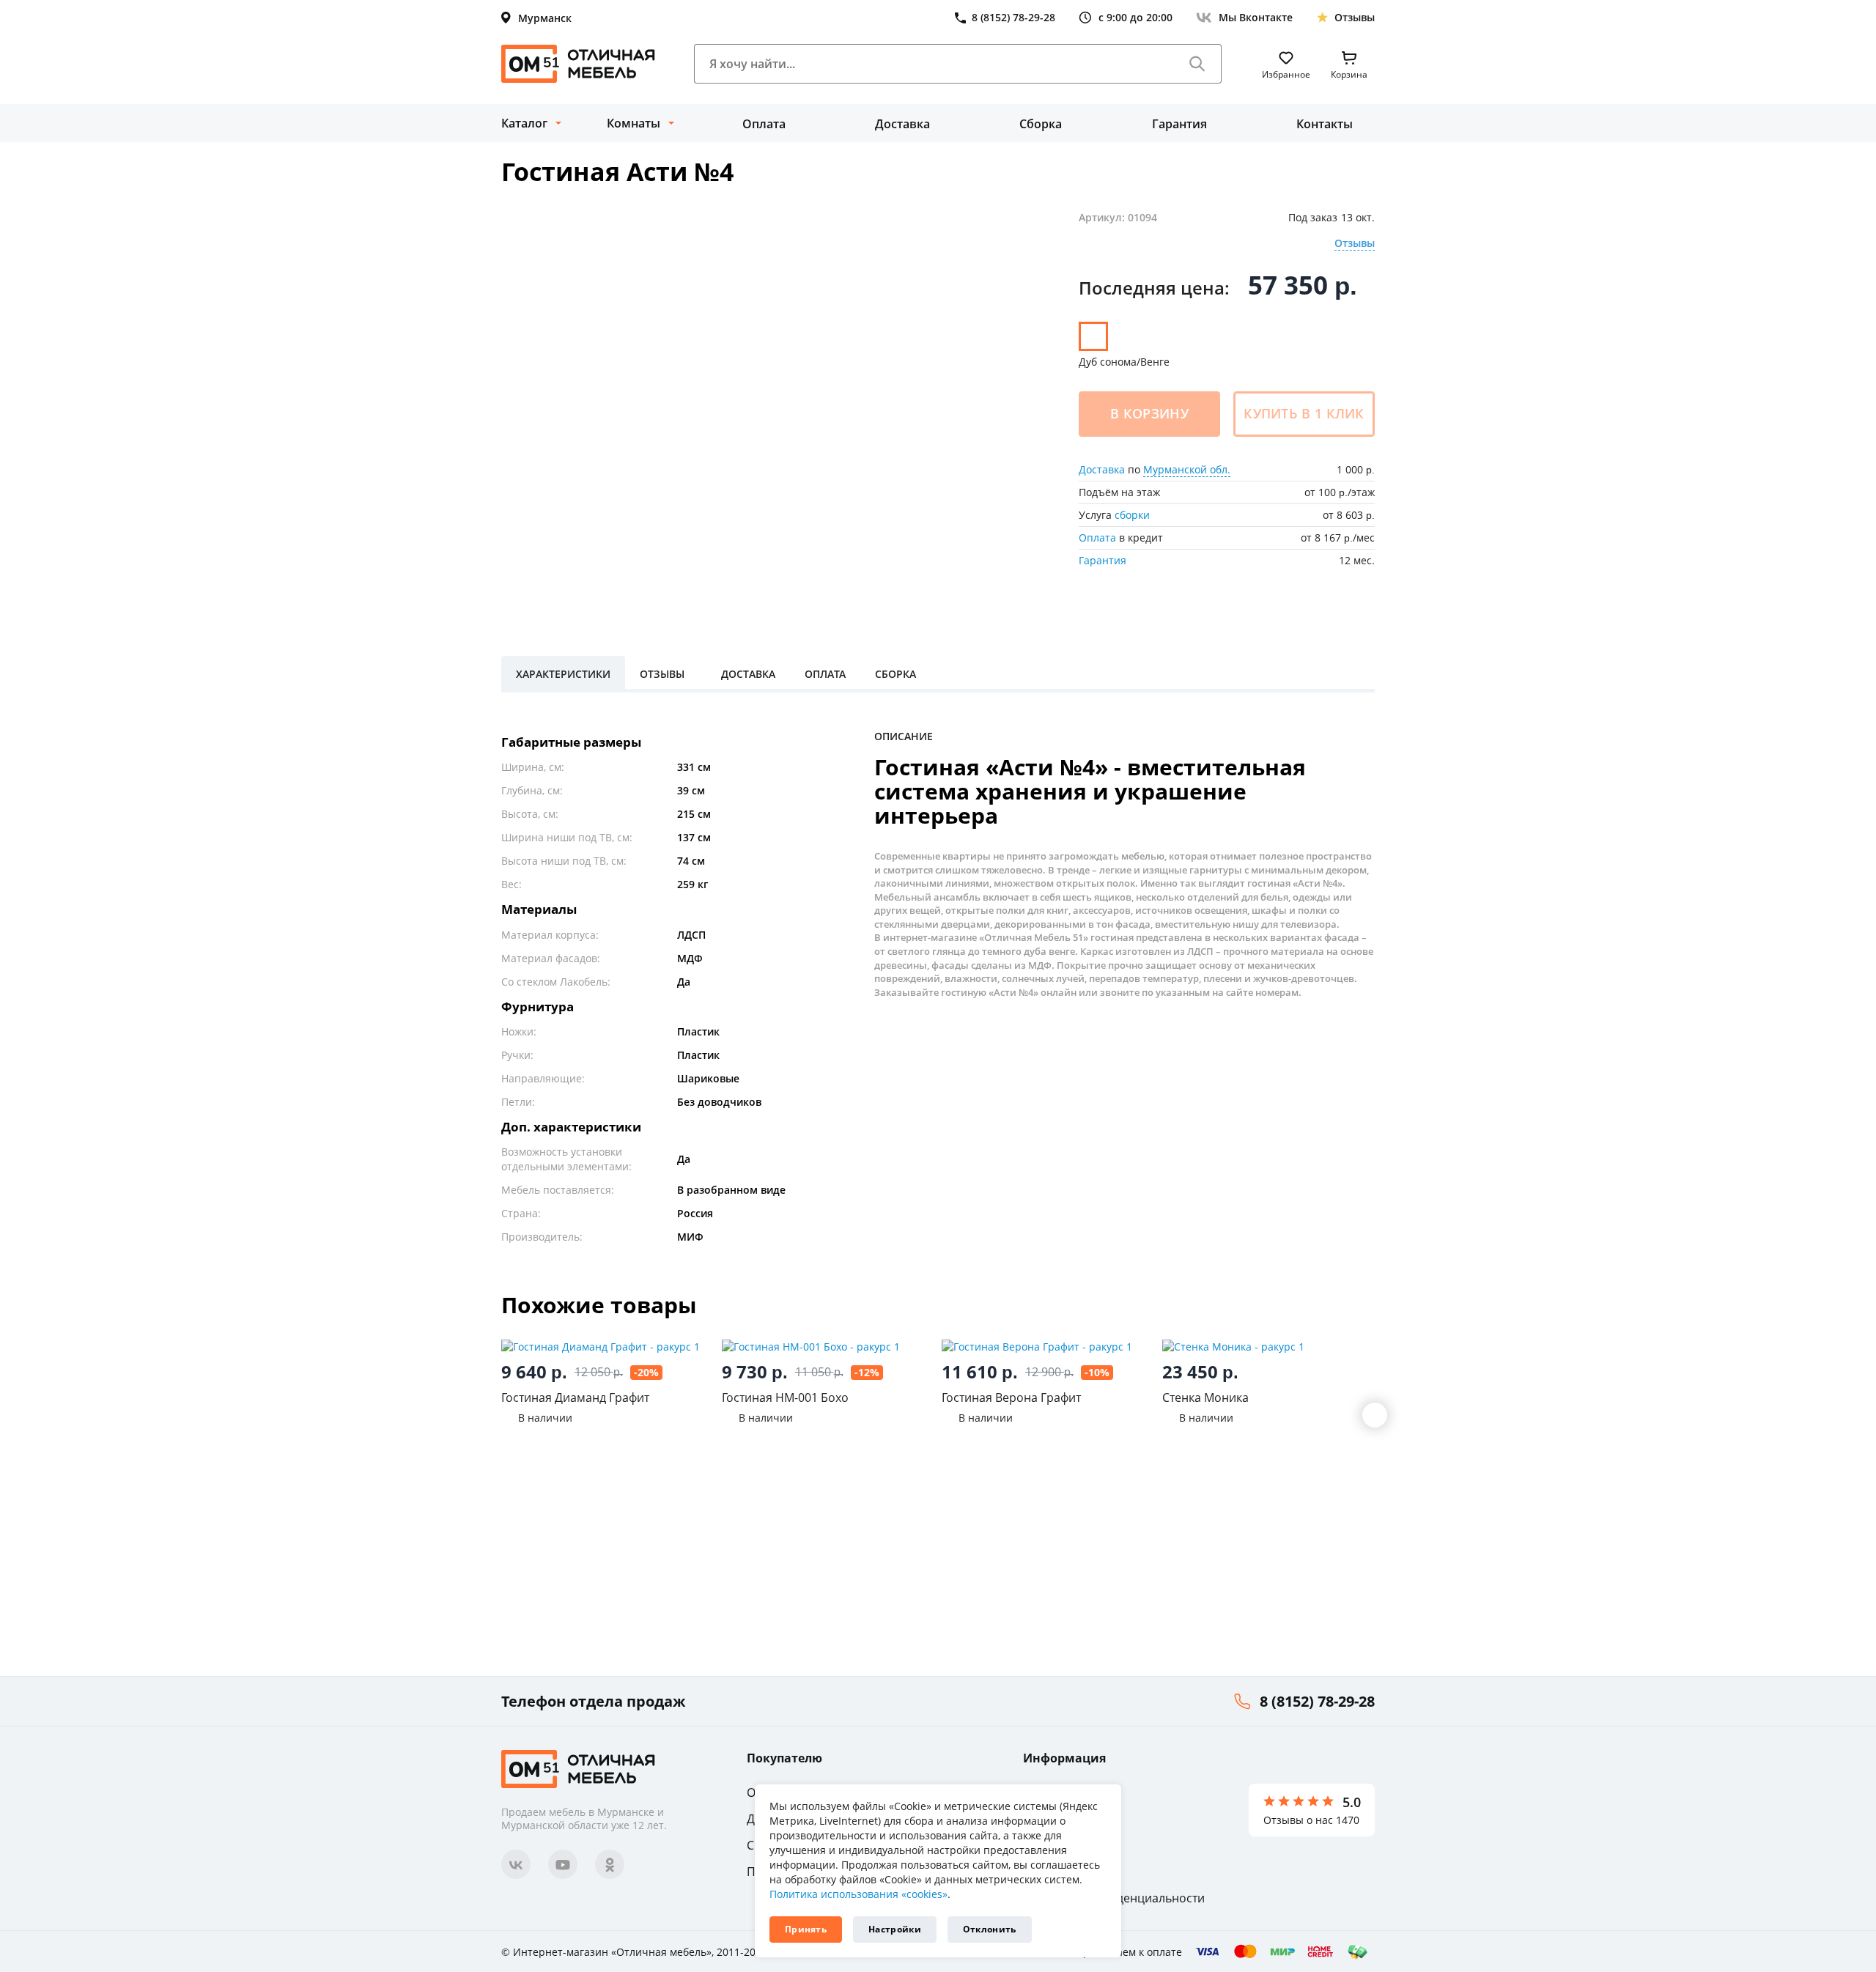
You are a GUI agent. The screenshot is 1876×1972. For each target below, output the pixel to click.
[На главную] (578, 64)
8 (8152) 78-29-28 (1317, 1701)
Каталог (524, 123)
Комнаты (634, 123)
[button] (1375, 1415)
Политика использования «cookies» (858, 1894)
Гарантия (1179, 124)
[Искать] (1197, 64)
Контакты (1325, 124)
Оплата (764, 124)
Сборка (1041, 124)
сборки (1132, 515)
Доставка (902, 124)
